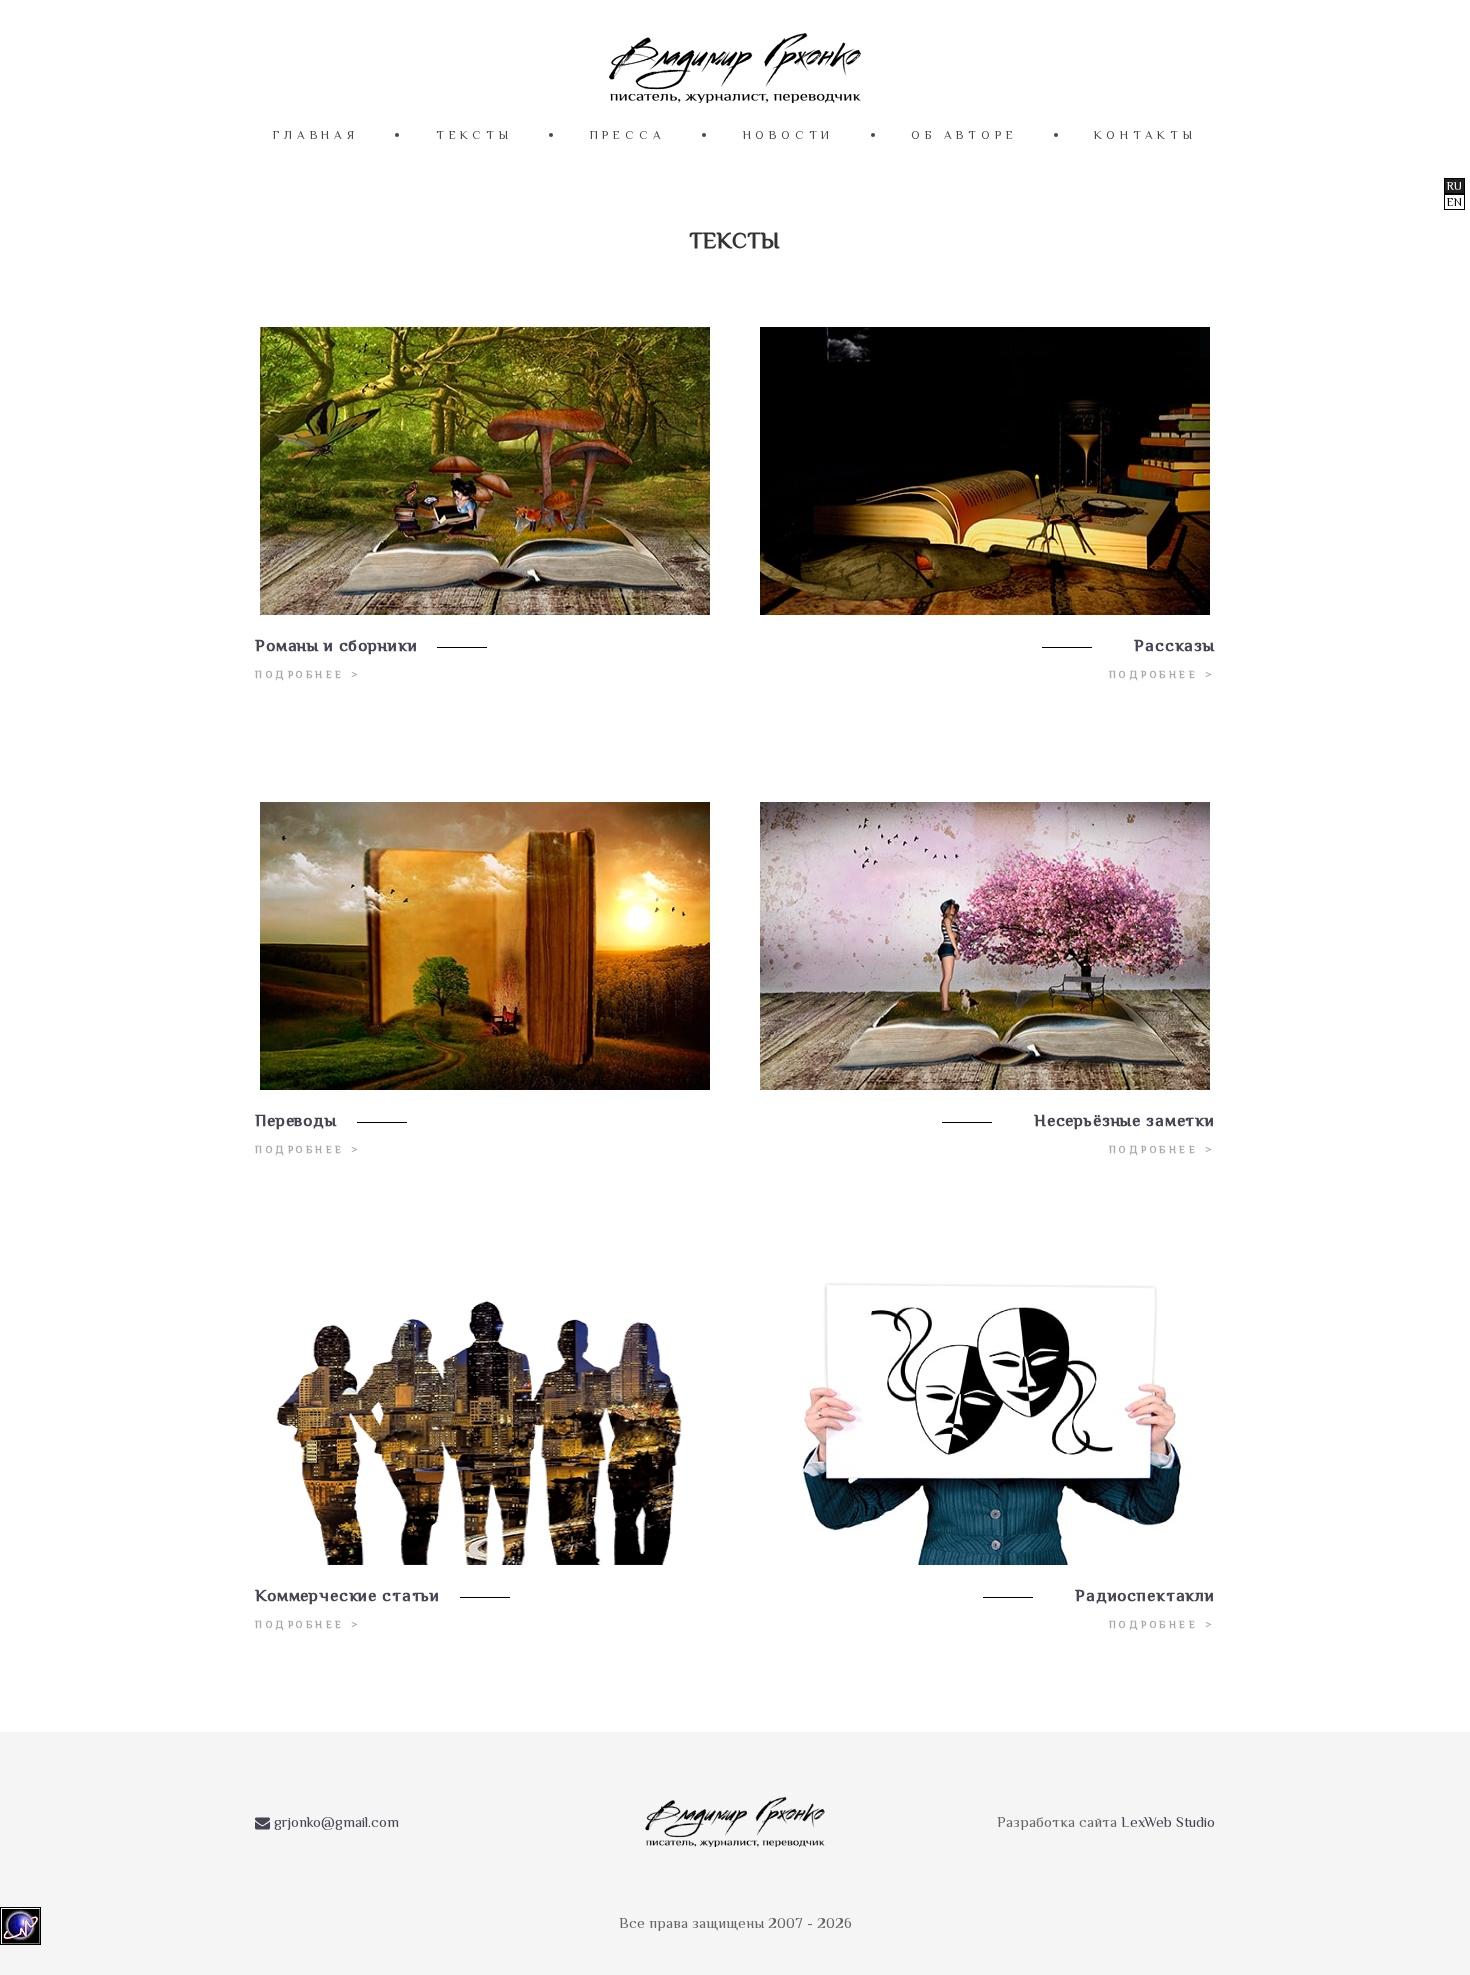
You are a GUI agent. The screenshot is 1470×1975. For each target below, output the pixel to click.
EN (1454, 202)
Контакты (1145, 135)
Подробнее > (308, 674)
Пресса (628, 135)
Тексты (474, 135)
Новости (789, 135)
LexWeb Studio (1168, 1821)
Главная (316, 135)
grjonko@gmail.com (334, 1821)
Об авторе (964, 135)
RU (1454, 186)
